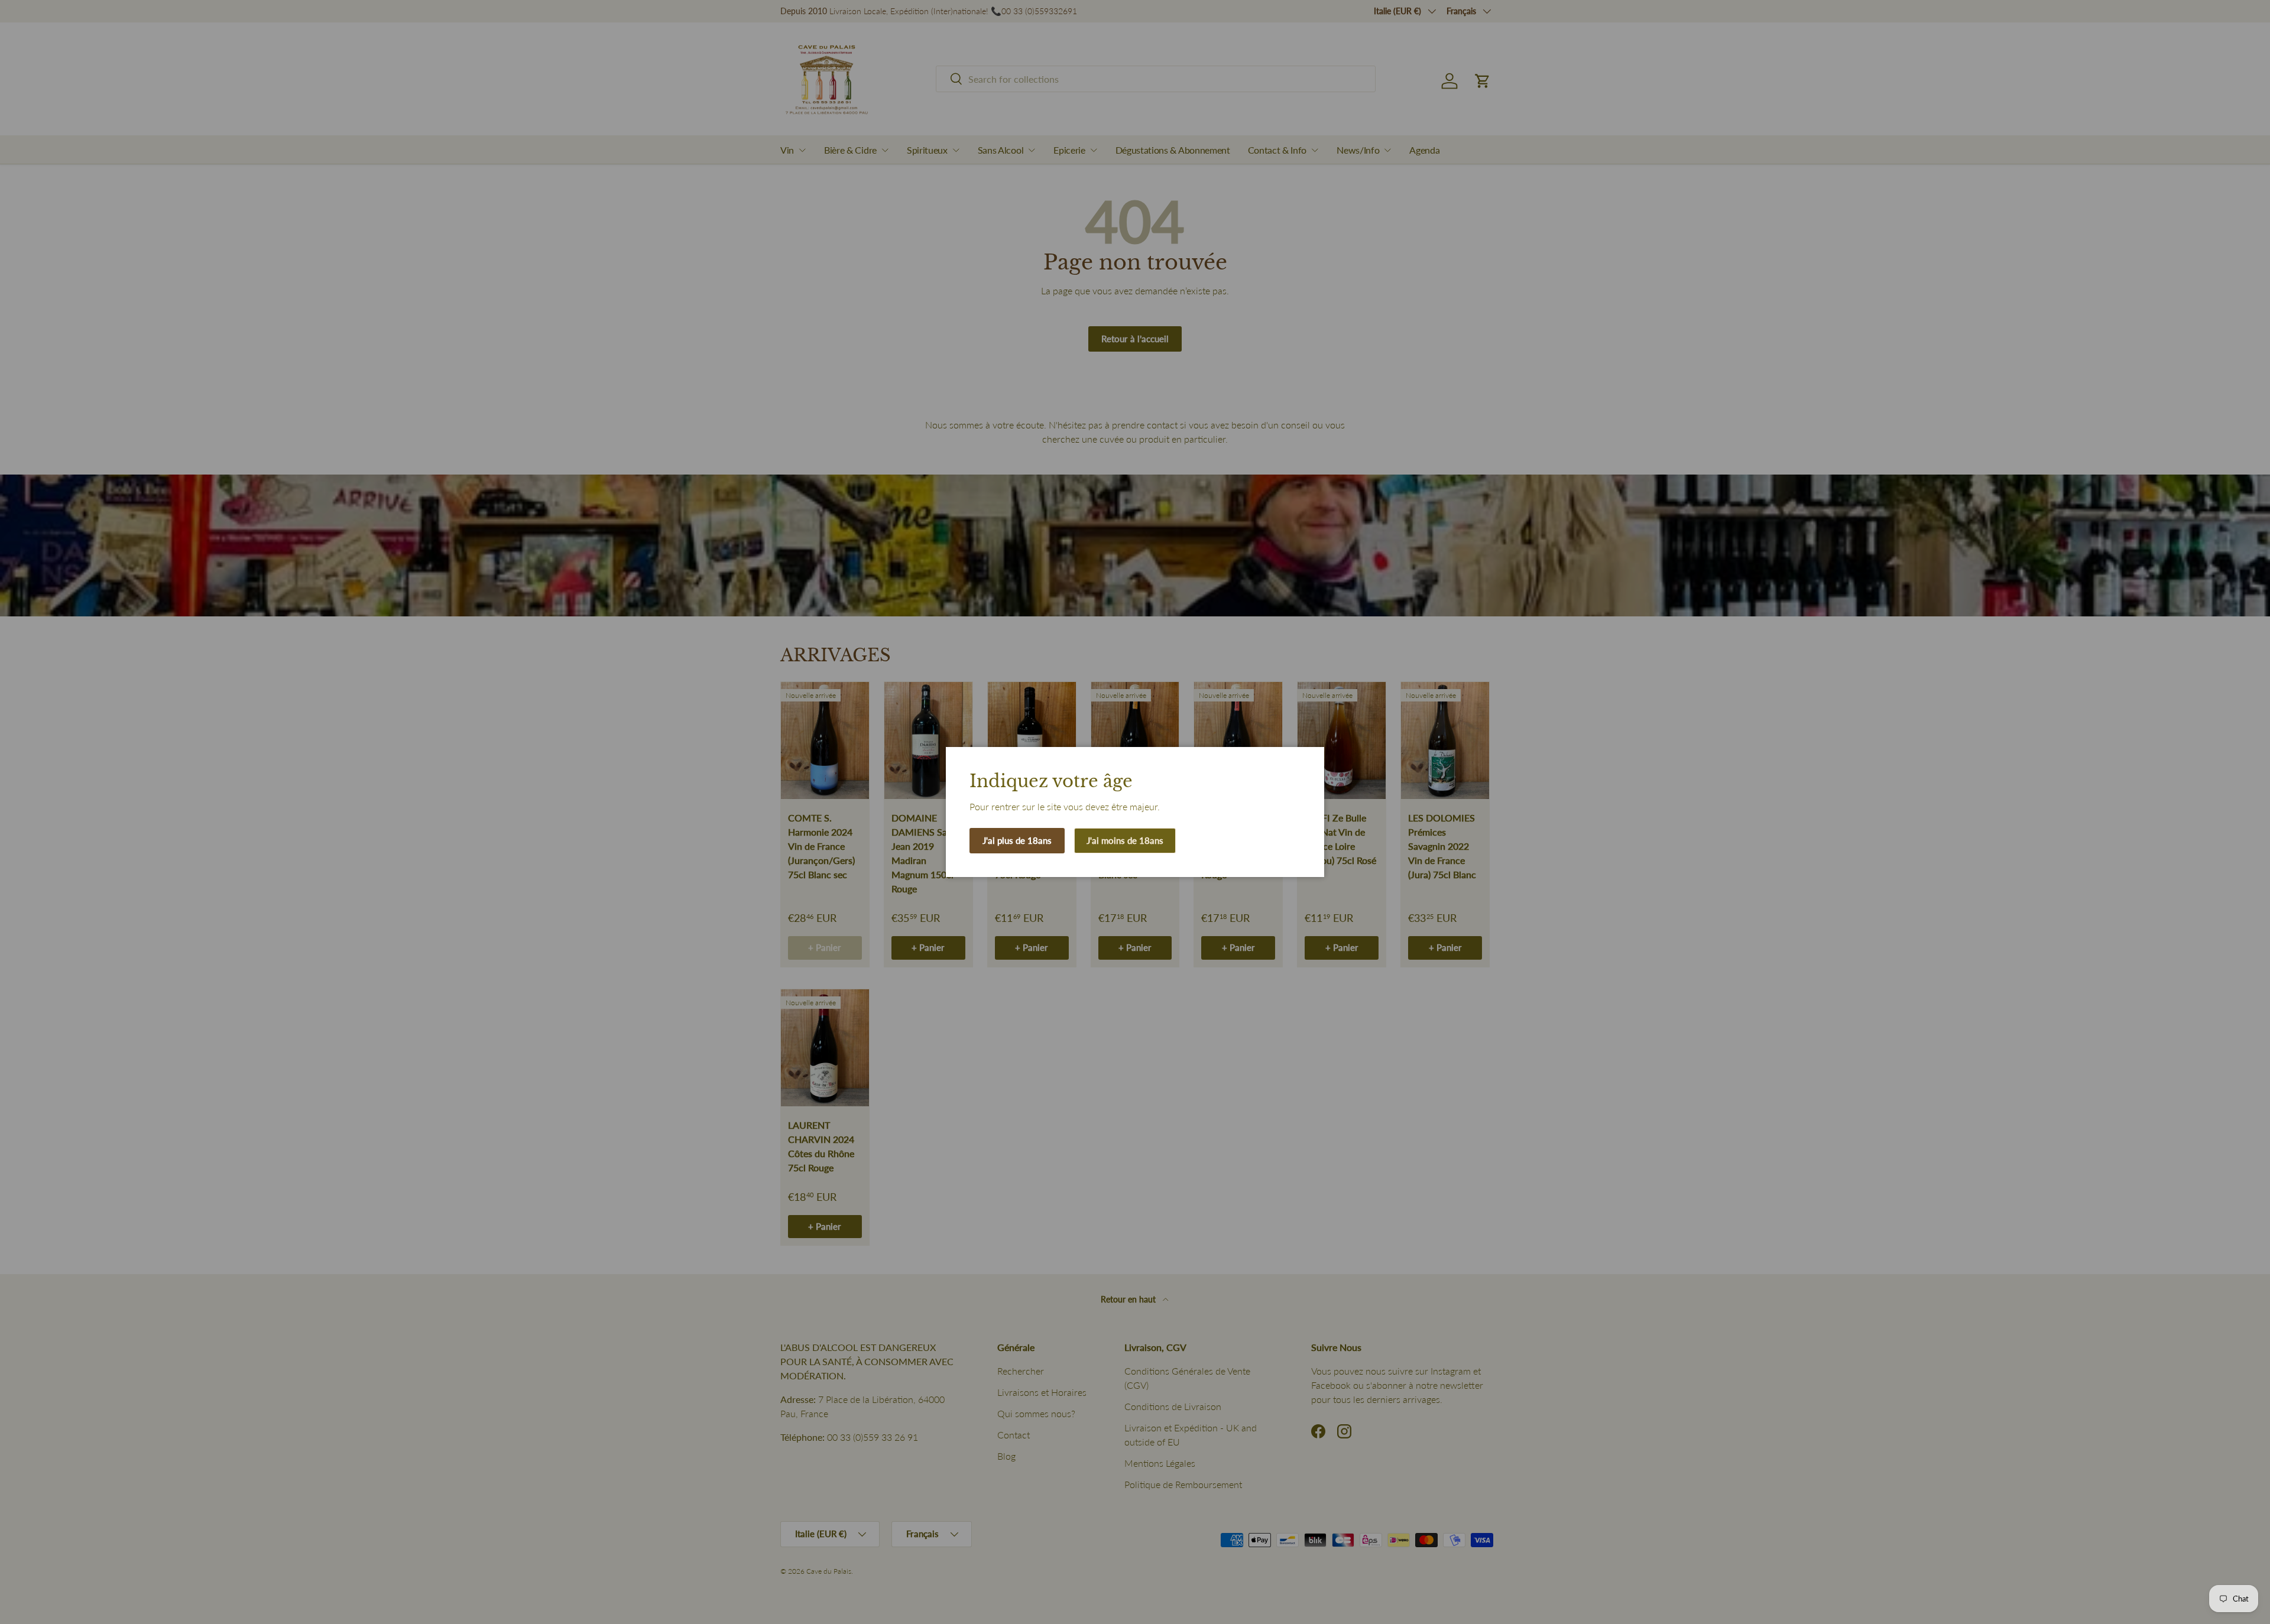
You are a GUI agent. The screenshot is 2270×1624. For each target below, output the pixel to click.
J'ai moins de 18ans (1125, 840)
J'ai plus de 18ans (1017, 840)
